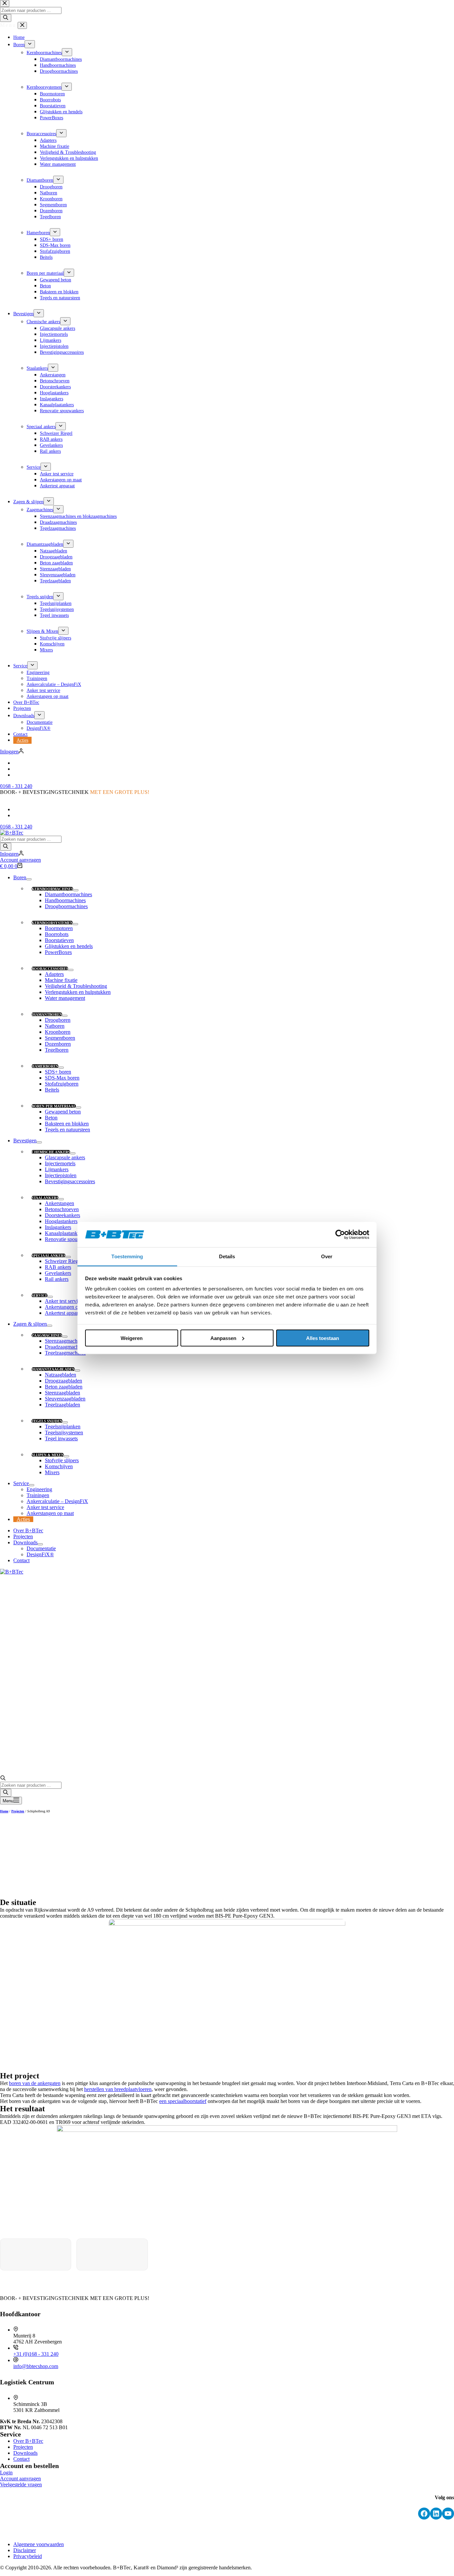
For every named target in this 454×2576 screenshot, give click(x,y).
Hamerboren (45, 1066)
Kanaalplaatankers (64, 1233)
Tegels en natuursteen (67, 1130)
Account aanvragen (20, 860)
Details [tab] (227, 1256)
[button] (227, 798)
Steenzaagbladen (62, 1393)
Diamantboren (47, 1014)
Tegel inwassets (61, 1438)
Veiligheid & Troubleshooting (76, 986)
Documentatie (41, 1548)
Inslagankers (58, 1227)
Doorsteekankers (62, 1215)
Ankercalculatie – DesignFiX (57, 1501)
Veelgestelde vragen (21, 2484)
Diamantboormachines (68, 894)
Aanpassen (223, 1338)
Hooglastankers (61, 1221)
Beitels (52, 1090)
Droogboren (58, 1020)
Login (6, 2473)
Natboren (55, 1026)
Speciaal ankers (49, 1256)
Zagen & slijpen (30, 1324)
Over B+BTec (28, 1530)
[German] (16, 815)
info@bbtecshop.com (36, 2366)
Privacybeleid (28, 2556)
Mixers (52, 1472)
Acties (23, 1519)
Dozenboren (58, 1044)
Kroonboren (58, 1032)
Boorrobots (57, 934)
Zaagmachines (47, 1335)
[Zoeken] (6, 847)
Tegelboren (57, 1050)
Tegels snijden (47, 1421)
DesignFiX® (40, 1554)
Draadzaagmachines (66, 1347)
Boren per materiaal (54, 1106)
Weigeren (132, 1338)
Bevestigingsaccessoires (70, 1181)
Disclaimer (25, 2550)
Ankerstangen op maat (68, 1307)
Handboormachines (65, 900)
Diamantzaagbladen (53, 1369)
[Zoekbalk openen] (3, 1779)
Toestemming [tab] (127, 1256)
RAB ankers (58, 1267)
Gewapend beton (63, 1112)
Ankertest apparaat (64, 1313)
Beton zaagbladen (64, 1387)
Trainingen (38, 1495)
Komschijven (59, 1466)
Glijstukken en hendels (69, 946)
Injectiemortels (60, 1163)
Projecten (23, 1536)
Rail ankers (57, 1279)
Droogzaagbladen (63, 1381)
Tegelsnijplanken (63, 1427)
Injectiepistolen (61, 1175)
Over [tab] (327, 1256)
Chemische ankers (51, 1152)
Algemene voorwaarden (39, 2544)
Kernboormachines (52, 889)
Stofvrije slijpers (62, 1460)
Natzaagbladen (60, 1375)
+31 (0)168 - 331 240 (36, 2354)
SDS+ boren (58, 1072)
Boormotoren (59, 928)
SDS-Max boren (62, 1078)
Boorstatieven (59, 940)
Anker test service (64, 1301)
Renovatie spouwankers (70, 1239)
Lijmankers (57, 1169)
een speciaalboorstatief (183, 2101)
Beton (51, 1118)
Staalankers (45, 1198)
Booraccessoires (50, 969)
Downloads (25, 1542)
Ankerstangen (59, 1203)
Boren (20, 877)
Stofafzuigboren (62, 1084)
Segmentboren (60, 1038)
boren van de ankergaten (35, 2083)
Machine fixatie (61, 980)
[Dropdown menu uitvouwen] (29, 879)
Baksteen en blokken (67, 1124)
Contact (21, 1560)
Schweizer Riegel (63, 1261)
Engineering (39, 1489)
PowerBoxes (58, 952)
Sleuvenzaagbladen (65, 1399)
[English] (16, 809)
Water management (65, 998)
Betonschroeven (62, 1209)
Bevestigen (25, 1141)
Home (4, 1811)
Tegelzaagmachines (65, 1353)
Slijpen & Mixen (48, 1455)
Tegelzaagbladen (62, 1405)
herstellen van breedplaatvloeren (118, 2089)
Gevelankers (58, 1273)
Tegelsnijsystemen (64, 1432)
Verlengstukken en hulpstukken (78, 992)
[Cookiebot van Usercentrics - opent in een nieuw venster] (340, 1235)
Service (40, 1295)
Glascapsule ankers (65, 1157)
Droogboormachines (66, 906)
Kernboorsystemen (52, 923)
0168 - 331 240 (16, 827)
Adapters (54, 974)
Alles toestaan (323, 1338)
